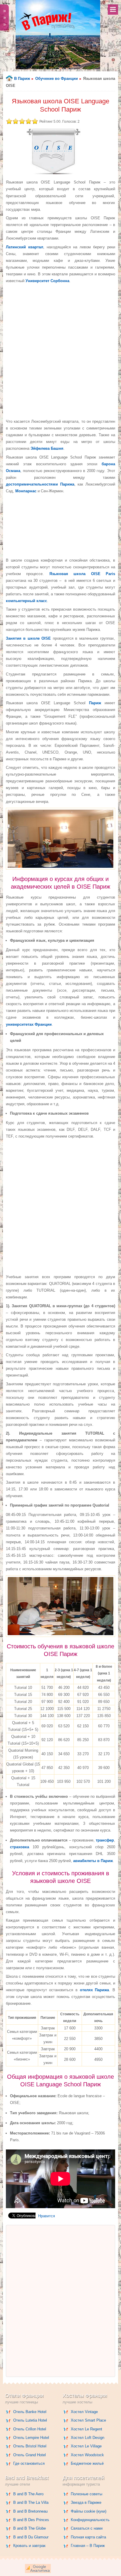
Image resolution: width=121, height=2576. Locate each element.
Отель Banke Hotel (30, 2412)
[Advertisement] (60, 351)
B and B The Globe (30, 2528)
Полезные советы (86, 2494)
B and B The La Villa (31, 2502)
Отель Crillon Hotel (30, 2429)
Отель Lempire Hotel (31, 2438)
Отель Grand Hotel (30, 2455)
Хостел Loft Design (88, 2438)
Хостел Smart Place (88, 2420)
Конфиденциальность (90, 2520)
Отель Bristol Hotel (30, 2446)
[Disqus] (60, 2301)
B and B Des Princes (31, 2520)
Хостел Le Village (86, 2446)
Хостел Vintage (84, 2412)
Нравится (47, 2216)
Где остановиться (29, 2463)
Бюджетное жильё (87, 2463)
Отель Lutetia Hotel (30, 2420)
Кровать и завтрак (29, 2546)
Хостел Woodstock (87, 2455)
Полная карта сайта (88, 2537)
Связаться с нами (87, 2528)
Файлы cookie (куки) (89, 2511)
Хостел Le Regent (86, 2429)
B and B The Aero (28, 2494)
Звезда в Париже (86, 2502)
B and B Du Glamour (31, 2537)
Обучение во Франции (57, 79)
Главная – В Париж (88, 2546)
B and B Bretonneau (30, 2511)
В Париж (22, 79)
